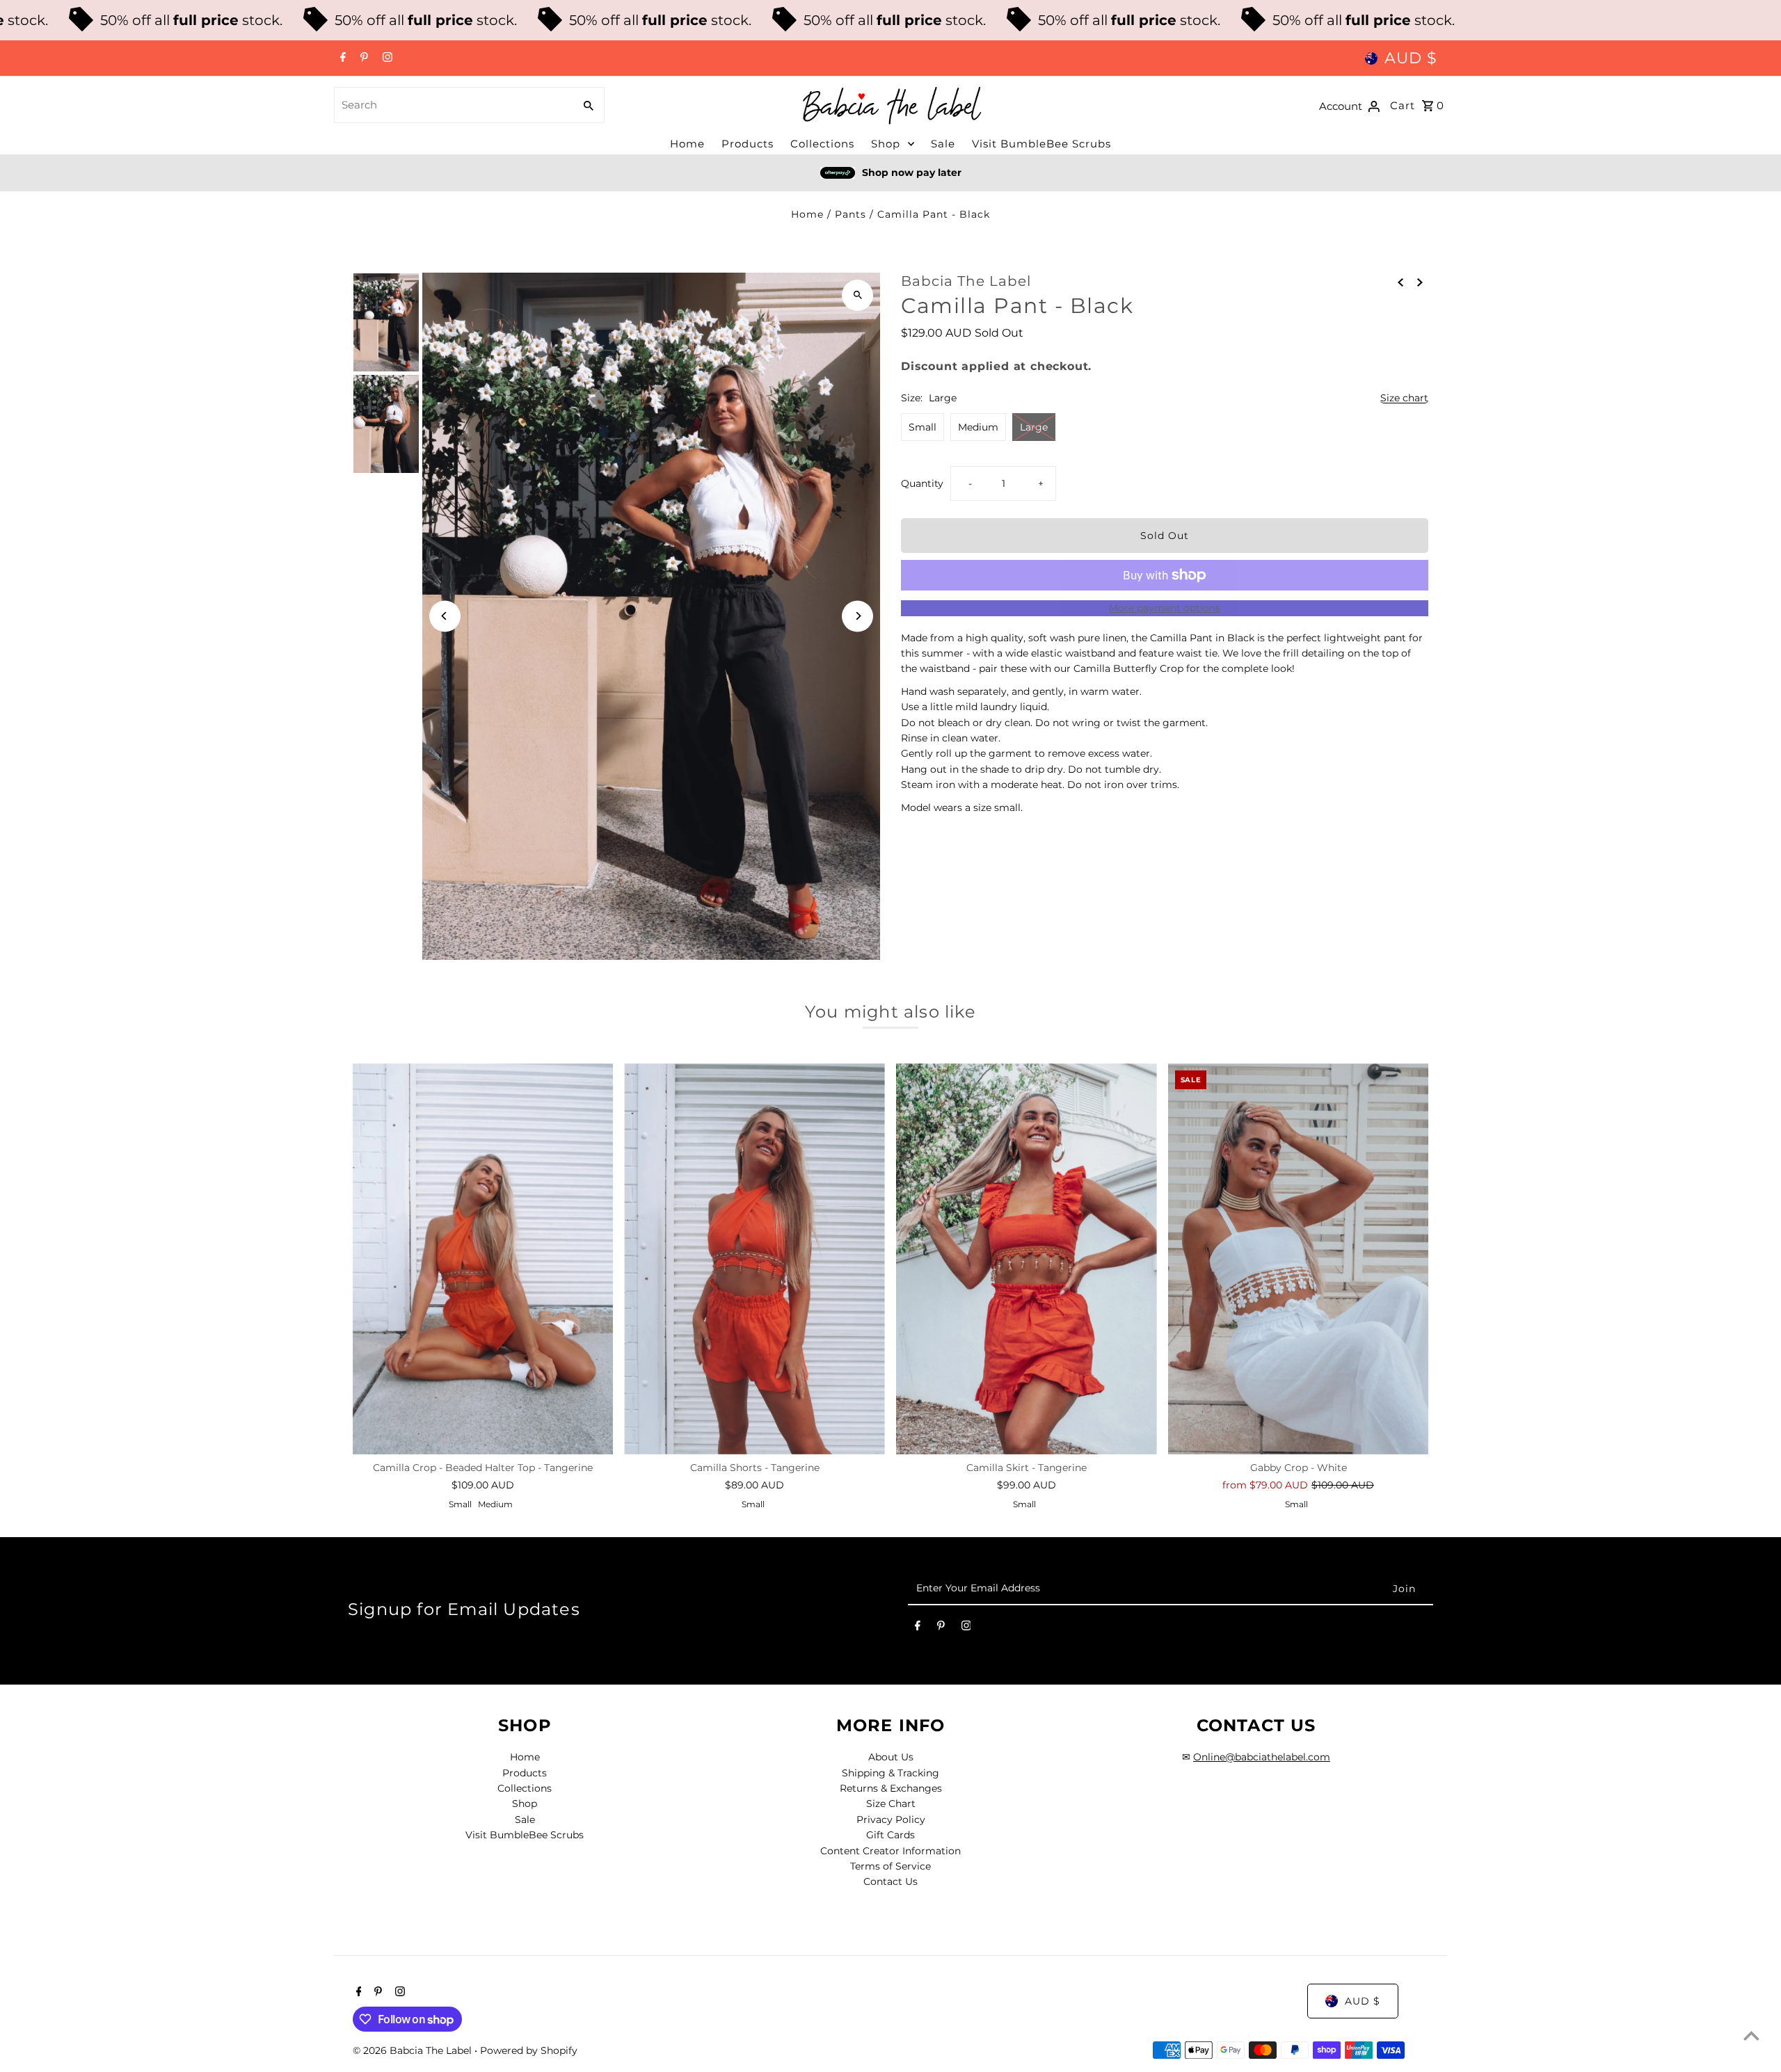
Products (748, 144)
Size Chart (891, 1804)
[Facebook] (341, 58)
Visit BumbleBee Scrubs (1041, 144)
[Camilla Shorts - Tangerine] (754, 1259)
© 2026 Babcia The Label (414, 2050)
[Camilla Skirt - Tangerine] (1027, 1259)
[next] (1420, 282)
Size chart (1404, 398)
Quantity (922, 483)
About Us (891, 1757)
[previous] (1400, 282)
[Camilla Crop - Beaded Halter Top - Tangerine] (483, 1259)
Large (1034, 427)
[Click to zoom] (857, 295)
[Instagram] (386, 58)
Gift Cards (890, 1835)
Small (923, 427)
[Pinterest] (362, 58)
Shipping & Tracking (890, 1773)
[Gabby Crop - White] (1299, 1259)
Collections (822, 144)
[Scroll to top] (1751, 2035)
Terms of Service (890, 1866)
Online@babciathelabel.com (1262, 1757)
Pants (850, 214)
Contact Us (890, 1881)
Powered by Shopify (529, 2050)
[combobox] (453, 105)
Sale (943, 144)
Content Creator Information (890, 1851)
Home (687, 144)
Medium (978, 427)
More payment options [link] (1165, 608)
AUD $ (1411, 58)
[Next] (857, 616)
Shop (886, 144)
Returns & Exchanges (891, 1788)
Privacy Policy (891, 1820)
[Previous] (445, 616)
